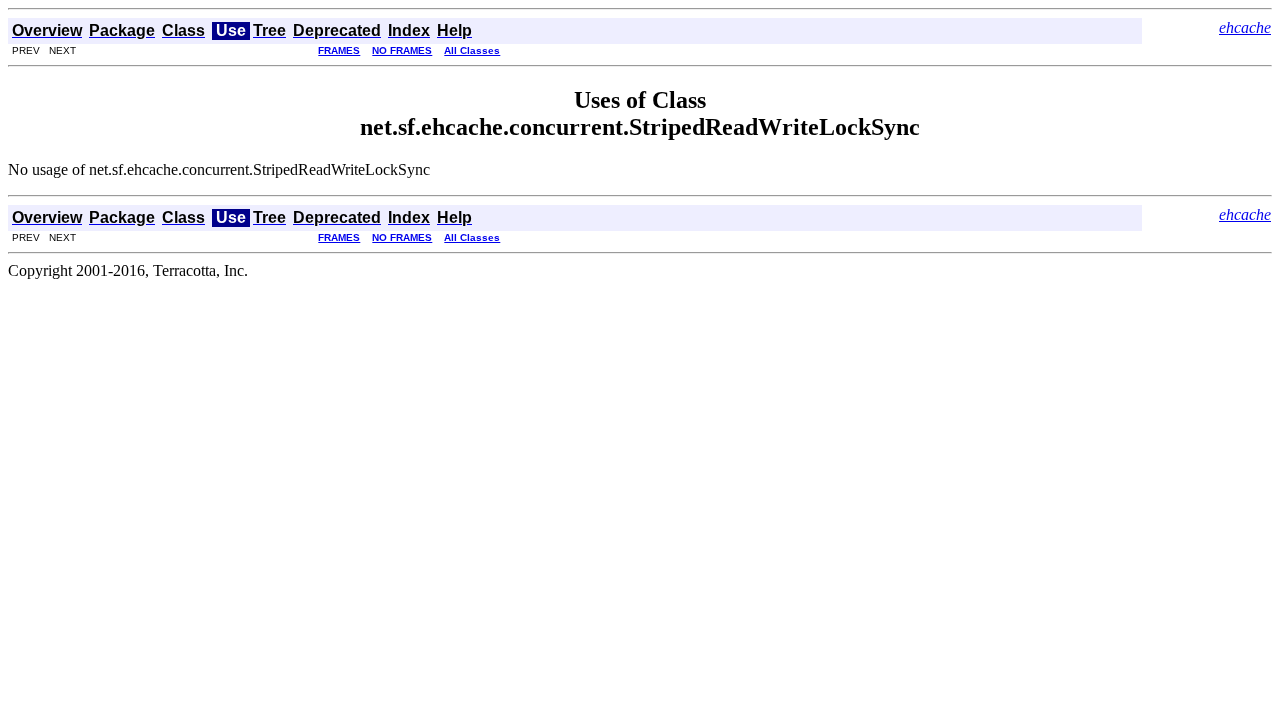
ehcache (1245, 27)
